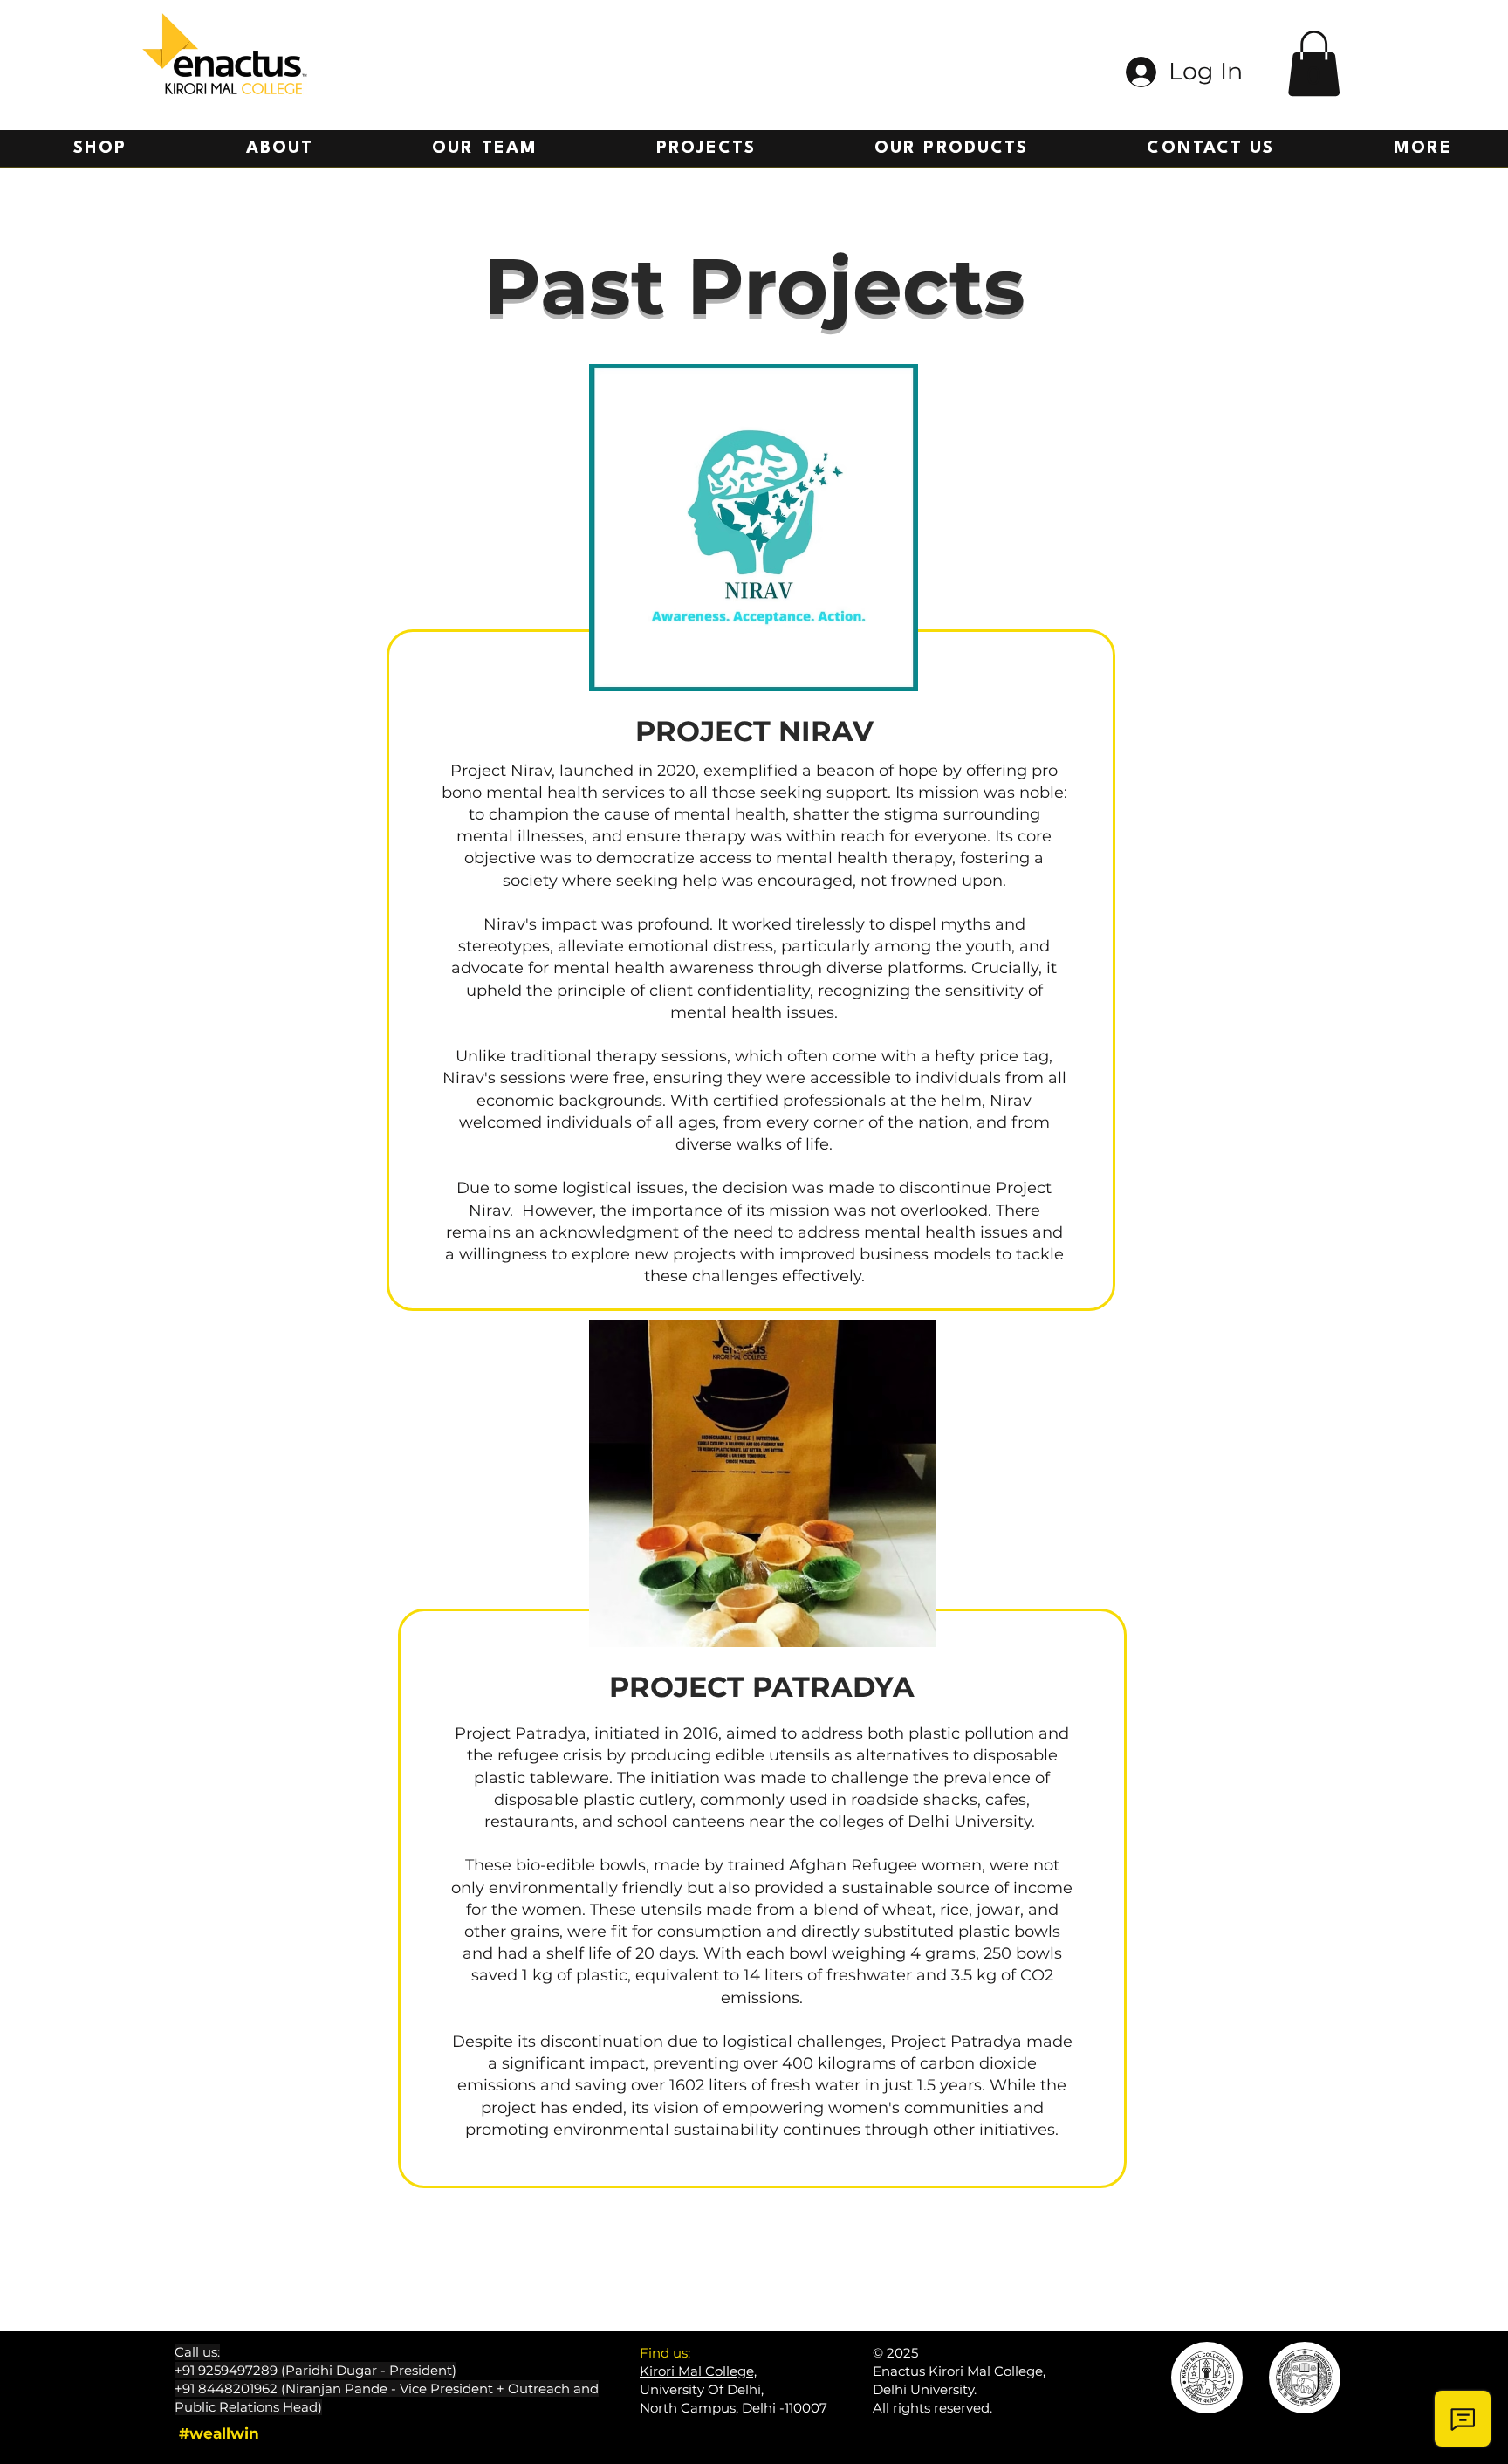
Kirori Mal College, (698, 2371)
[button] (706, 149)
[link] (1314, 63)
